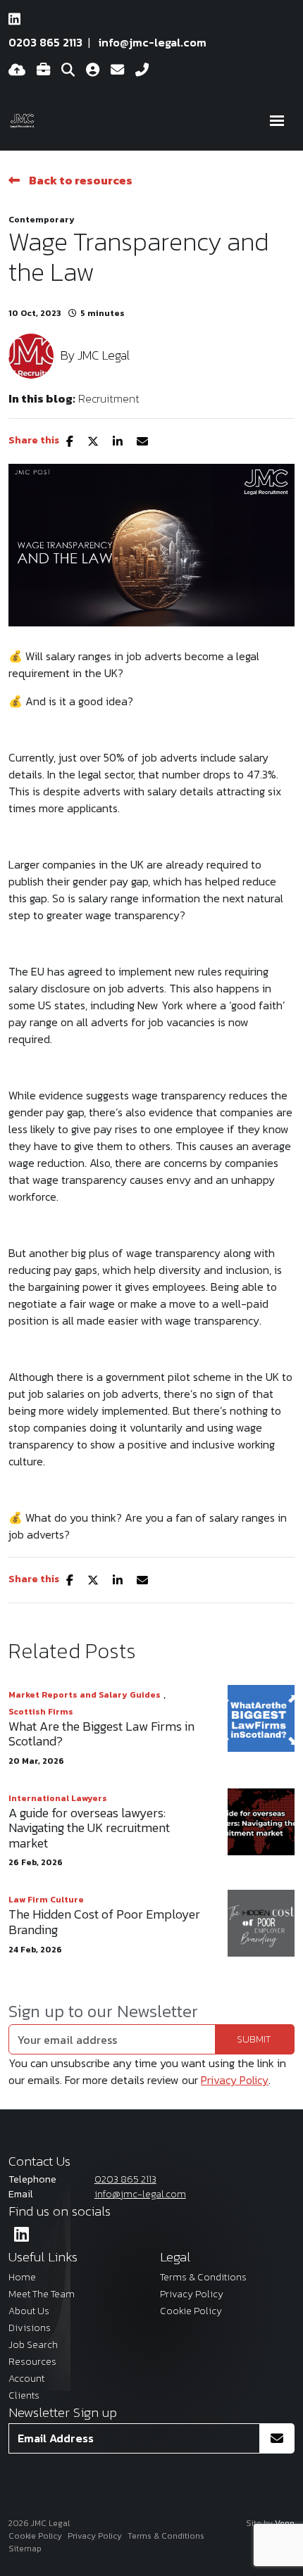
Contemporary (42, 220)
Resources (32, 2362)
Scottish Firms (41, 1712)
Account (26, 2379)
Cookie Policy (191, 2311)
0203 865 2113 (45, 42)
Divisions (30, 2328)
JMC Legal (104, 355)
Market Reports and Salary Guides (85, 1695)
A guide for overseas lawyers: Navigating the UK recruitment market (89, 1828)
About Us (29, 2311)
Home (22, 2277)
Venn (285, 2523)
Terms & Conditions (203, 2277)
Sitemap (25, 2549)
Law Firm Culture (46, 1900)
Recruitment (109, 398)
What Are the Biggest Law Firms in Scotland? (101, 1734)
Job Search (33, 2345)
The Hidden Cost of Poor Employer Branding (104, 1922)
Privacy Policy (235, 2080)
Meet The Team (42, 2294)
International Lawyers (58, 1798)
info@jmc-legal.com (153, 42)
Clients (24, 2395)
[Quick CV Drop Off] (17, 70)
